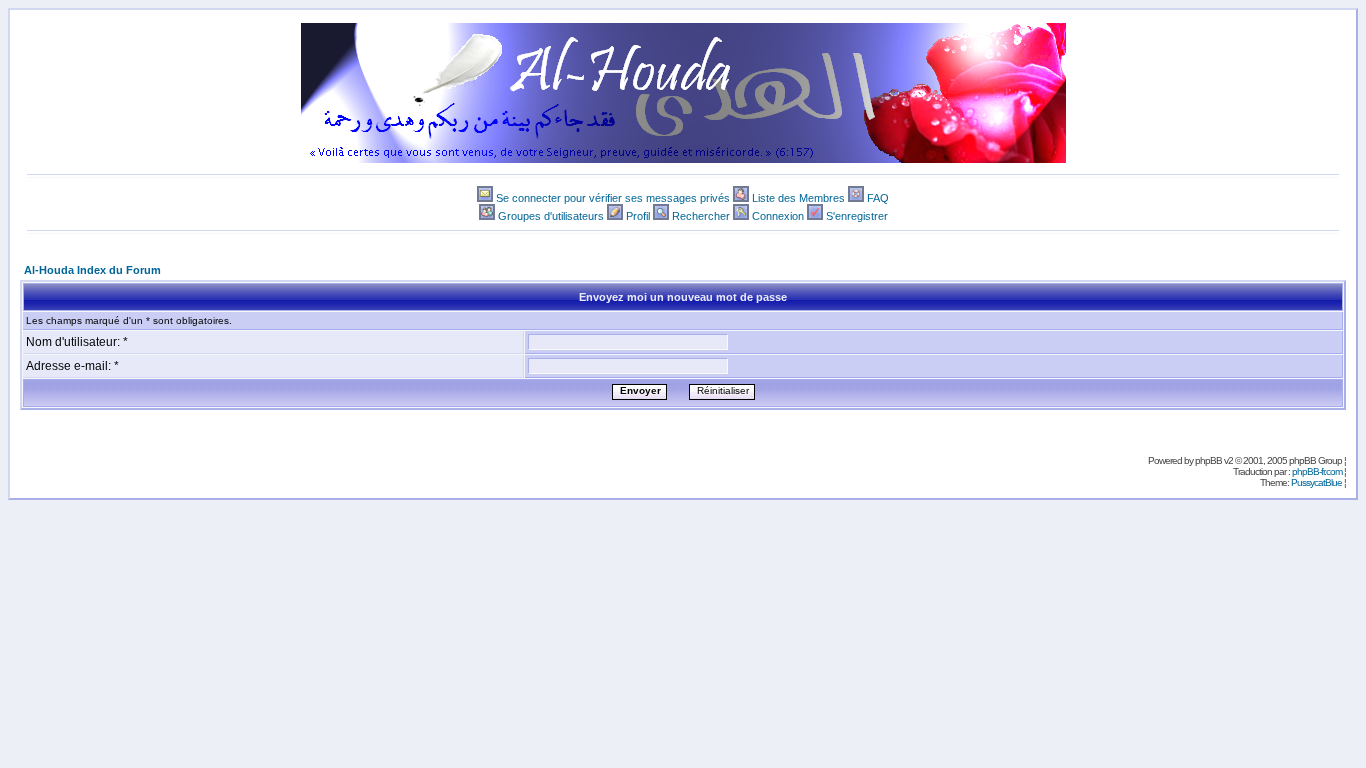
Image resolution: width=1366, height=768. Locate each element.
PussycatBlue (1316, 482)
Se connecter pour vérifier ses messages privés (613, 198)
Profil (638, 216)
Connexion (778, 216)
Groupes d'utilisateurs (551, 216)
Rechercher (701, 216)
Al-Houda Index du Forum (92, 270)
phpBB (1208, 460)
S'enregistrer (857, 216)
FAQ (878, 198)
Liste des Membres (798, 198)
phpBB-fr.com (1317, 471)
